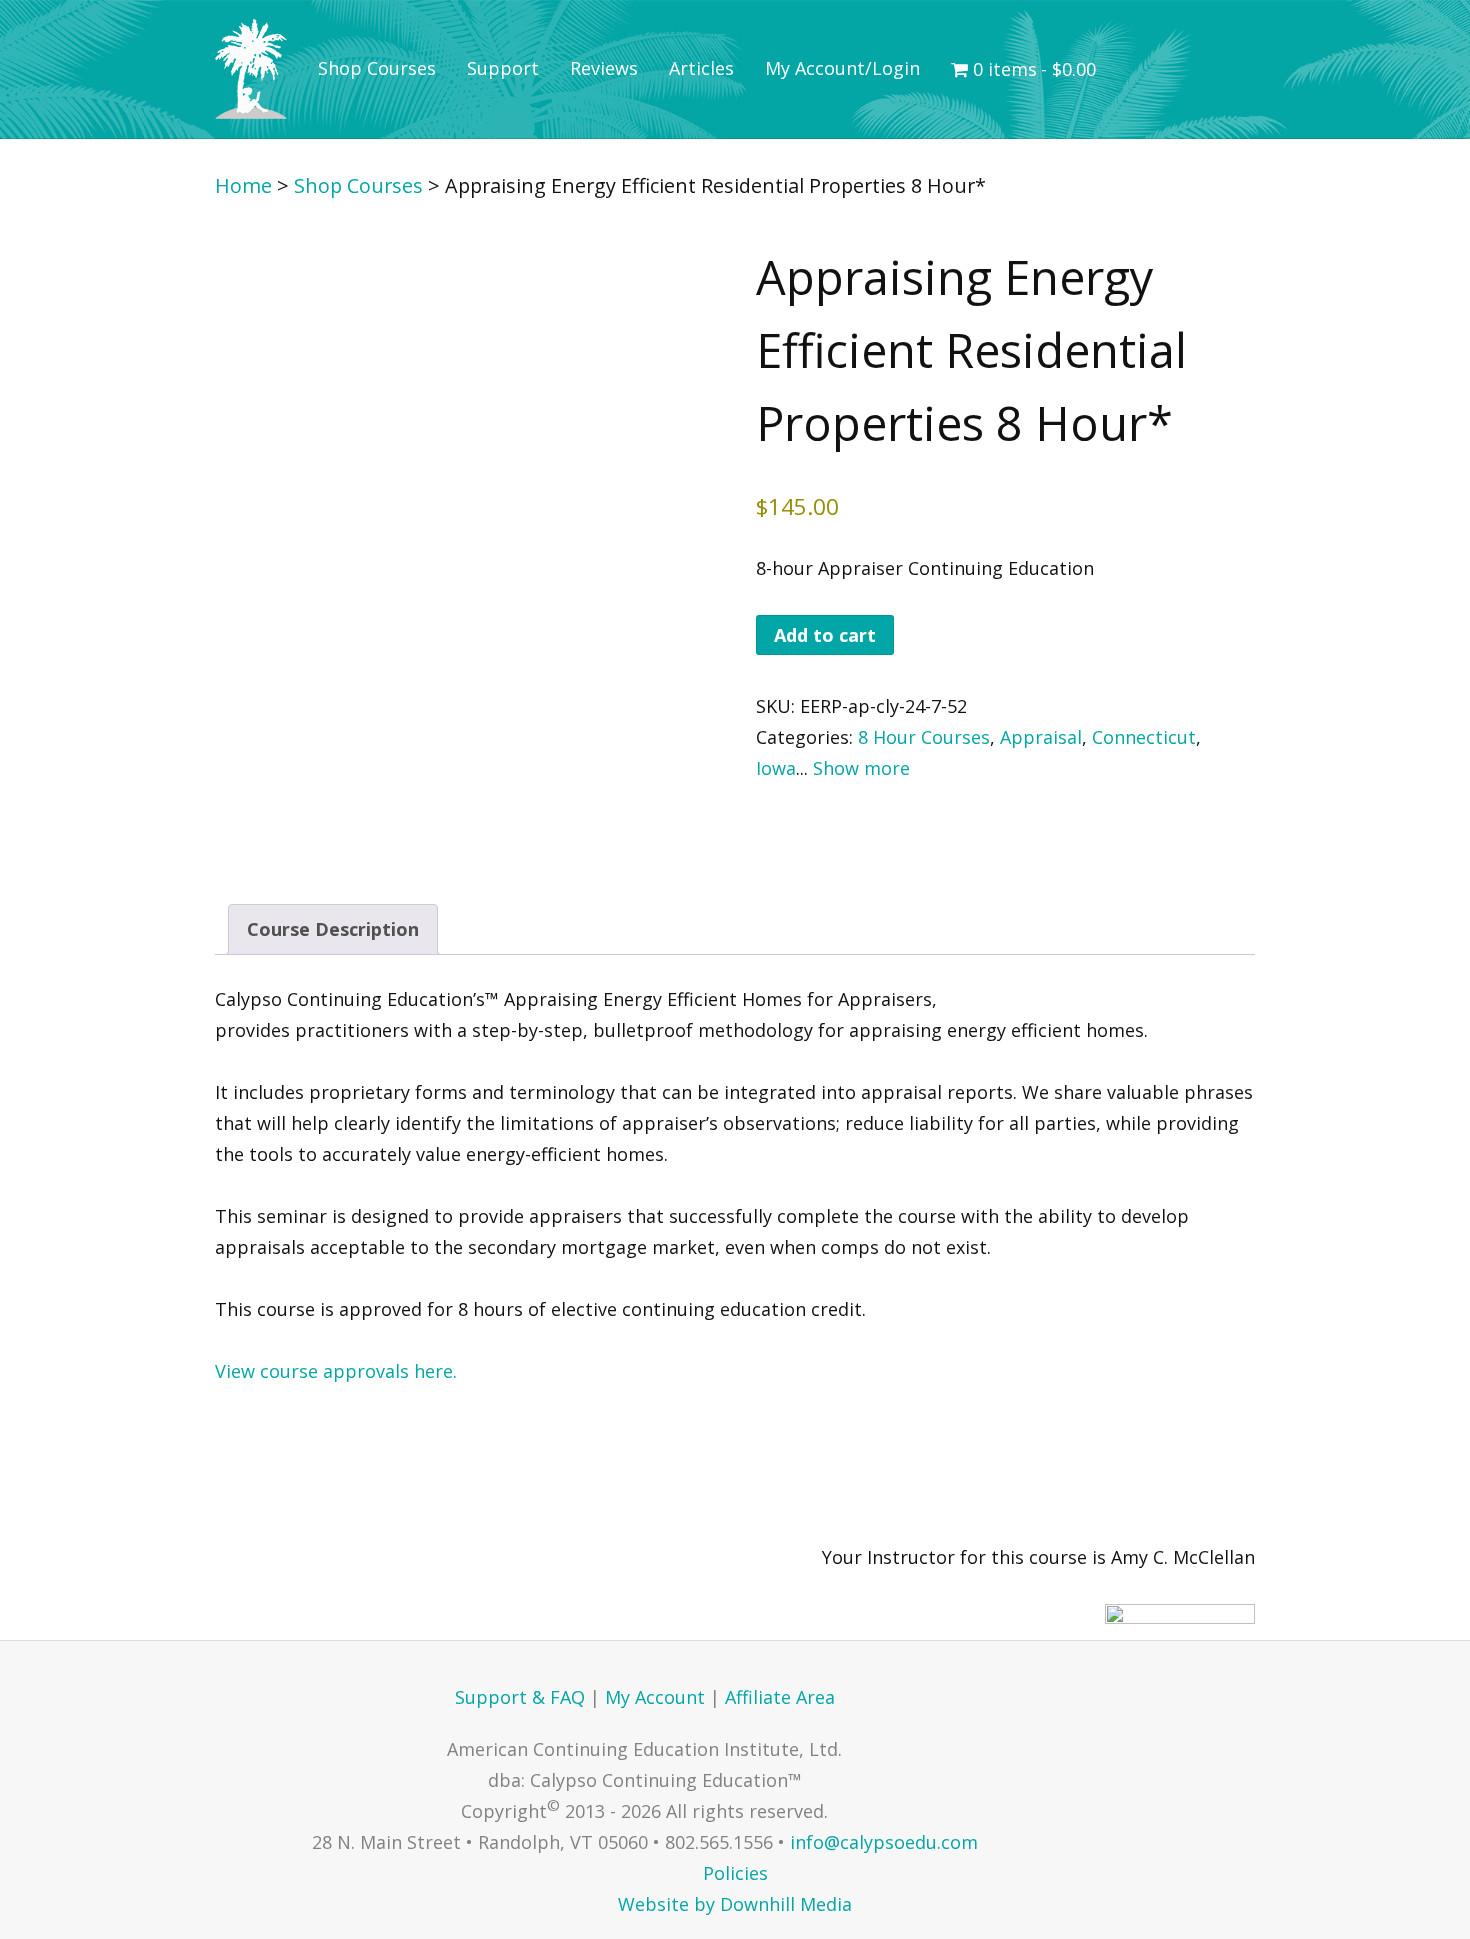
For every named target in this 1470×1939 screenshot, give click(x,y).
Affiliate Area (780, 1697)
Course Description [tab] (333, 929)
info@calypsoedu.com (884, 1842)
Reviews (604, 68)
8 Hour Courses (924, 737)
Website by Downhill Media (735, 1904)
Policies (735, 1873)
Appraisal (1041, 737)
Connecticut (1144, 737)
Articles (701, 68)
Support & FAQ (520, 1697)
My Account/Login (842, 68)
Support (503, 68)
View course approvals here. (336, 1371)
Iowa (776, 768)
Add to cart (825, 635)
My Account (655, 1697)
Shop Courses (377, 68)
